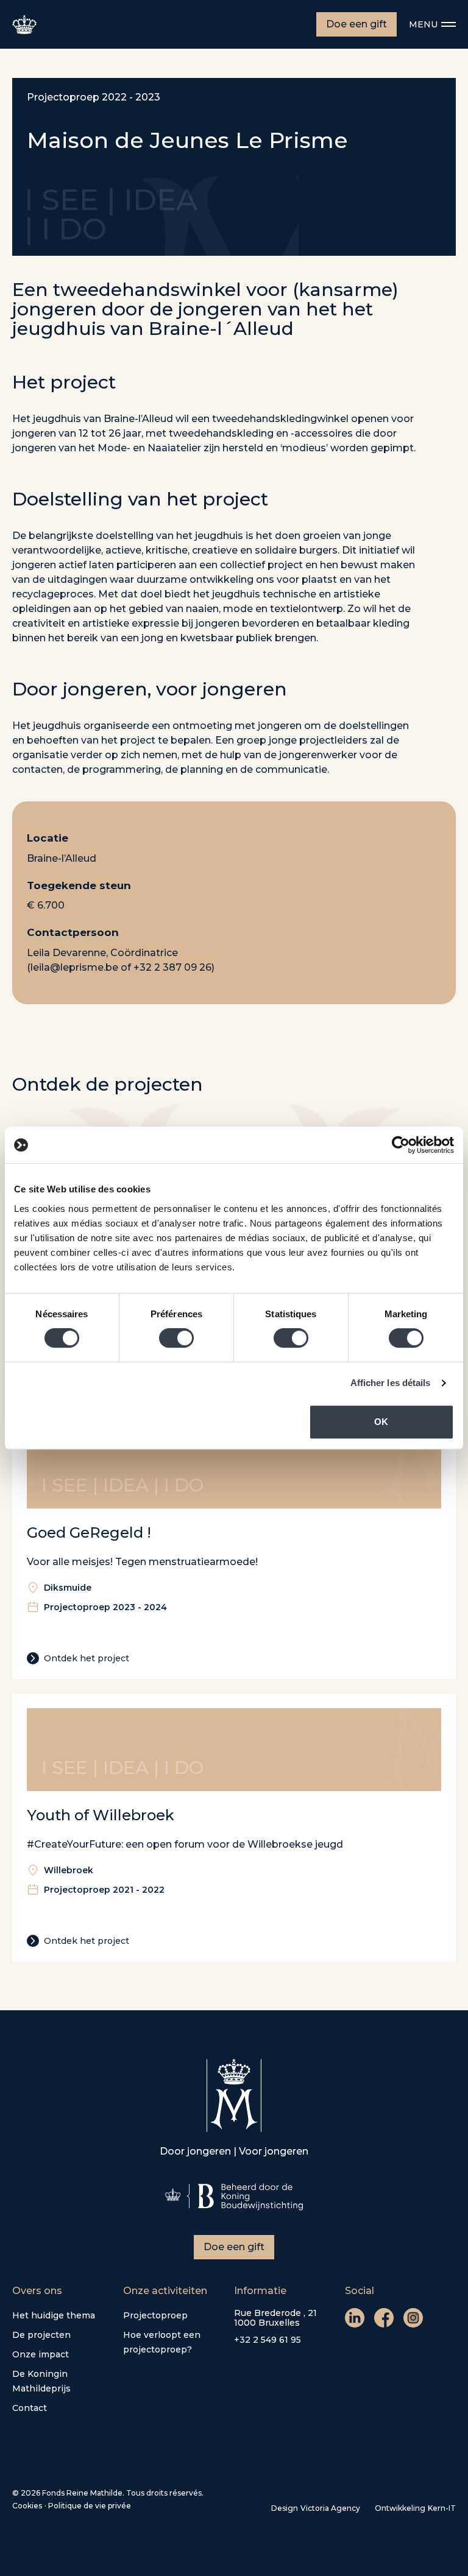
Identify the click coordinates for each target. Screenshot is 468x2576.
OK (381, 1422)
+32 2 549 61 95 (268, 2340)
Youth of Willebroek (101, 1815)
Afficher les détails (391, 1383)
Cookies (27, 2506)
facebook (384, 2318)
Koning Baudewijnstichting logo (234, 2197)
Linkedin (355, 2318)
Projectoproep (155, 2315)
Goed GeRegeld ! (89, 1533)
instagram (413, 2318)
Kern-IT (442, 2508)
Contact (30, 2408)
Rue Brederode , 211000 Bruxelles (275, 2318)
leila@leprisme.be (74, 967)
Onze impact (41, 2354)
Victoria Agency (330, 2508)
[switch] (176, 1338)
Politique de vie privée (90, 2506)
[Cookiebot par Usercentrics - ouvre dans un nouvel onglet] (401, 1145)
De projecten (41, 2335)
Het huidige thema (54, 2315)
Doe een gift (356, 24)
